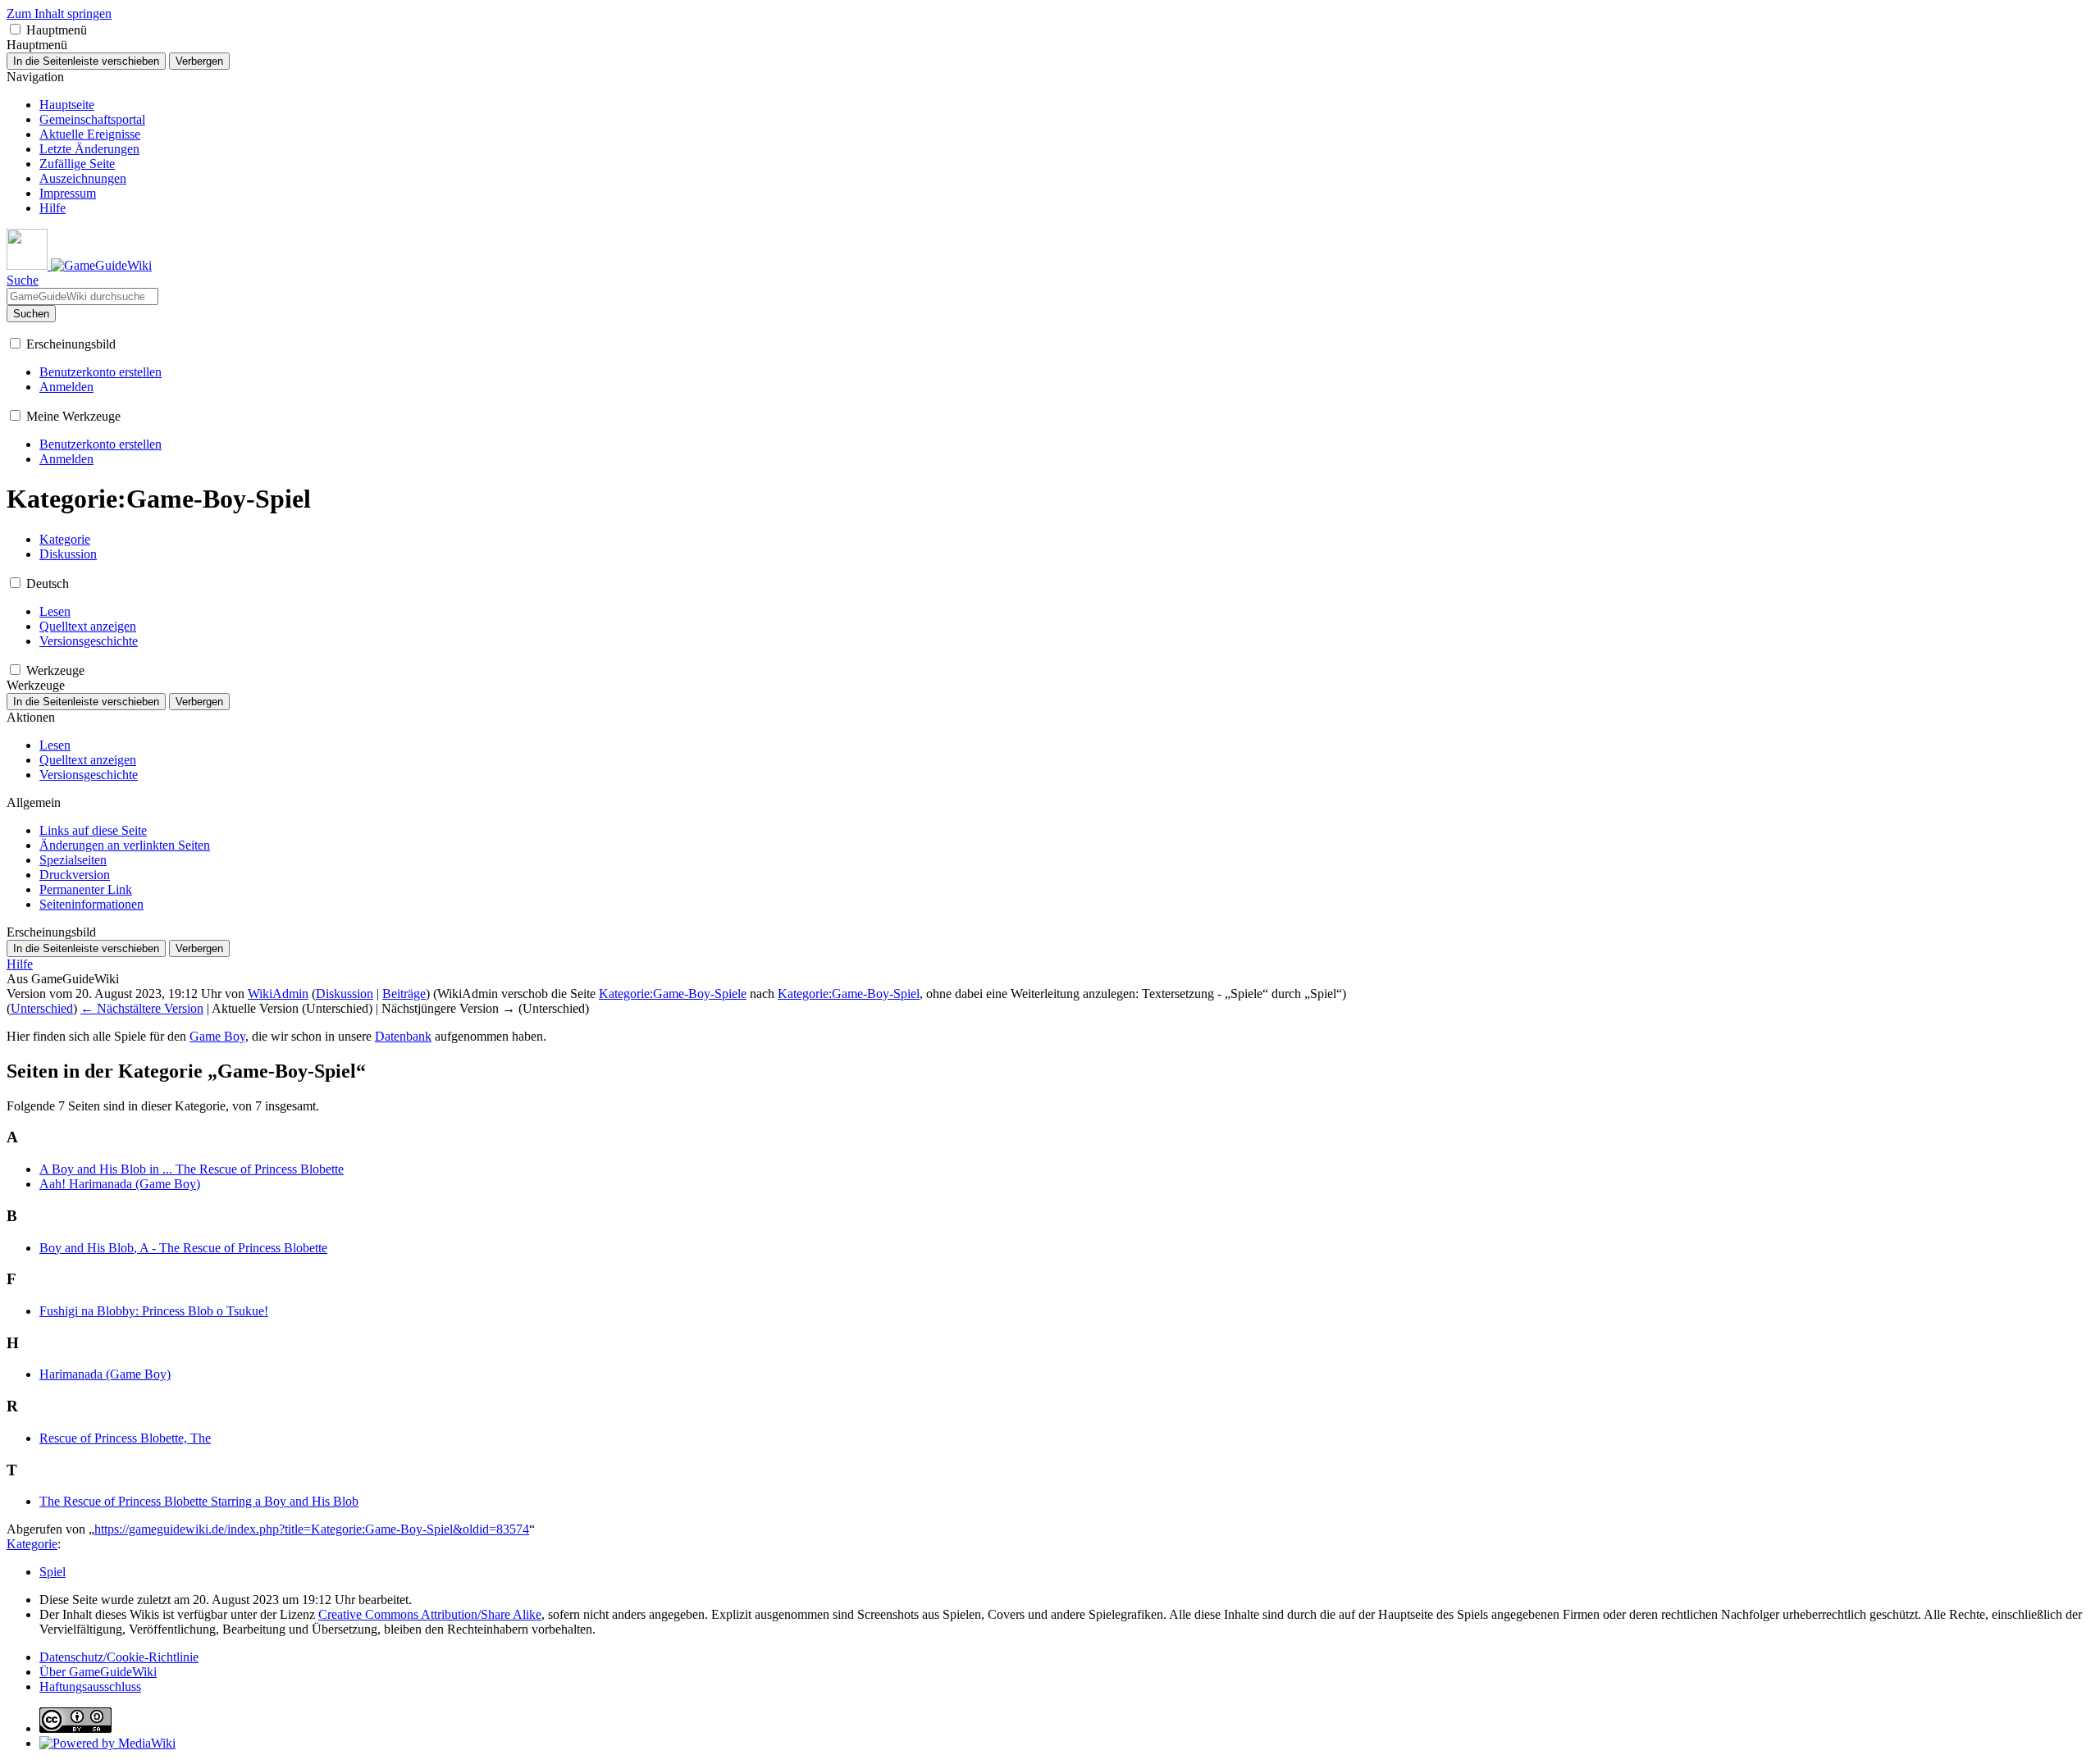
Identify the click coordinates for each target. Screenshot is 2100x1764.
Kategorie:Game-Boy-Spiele (673, 994)
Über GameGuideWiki (98, 1672)
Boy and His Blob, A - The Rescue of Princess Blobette (183, 1248)
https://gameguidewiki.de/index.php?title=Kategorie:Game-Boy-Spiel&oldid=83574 (312, 1529)
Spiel (52, 1572)
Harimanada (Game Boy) (105, 1374)
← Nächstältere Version (142, 1008)
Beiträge (404, 994)
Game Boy (217, 1036)
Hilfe (20, 964)
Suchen (31, 314)
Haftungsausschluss (90, 1687)
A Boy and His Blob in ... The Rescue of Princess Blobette (192, 1169)
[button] (15, 29)
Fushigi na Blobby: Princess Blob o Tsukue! (154, 1311)
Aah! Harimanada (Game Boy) (120, 1184)
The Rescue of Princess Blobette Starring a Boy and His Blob (199, 1501)
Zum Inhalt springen (59, 14)
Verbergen (199, 61)
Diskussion (345, 994)
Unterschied (42, 1008)
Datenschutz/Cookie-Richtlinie (119, 1657)
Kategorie (32, 1544)
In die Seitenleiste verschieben (86, 61)
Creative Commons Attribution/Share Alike (430, 1614)
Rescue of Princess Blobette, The (125, 1438)
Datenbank (403, 1036)
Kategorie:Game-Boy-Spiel (849, 994)
